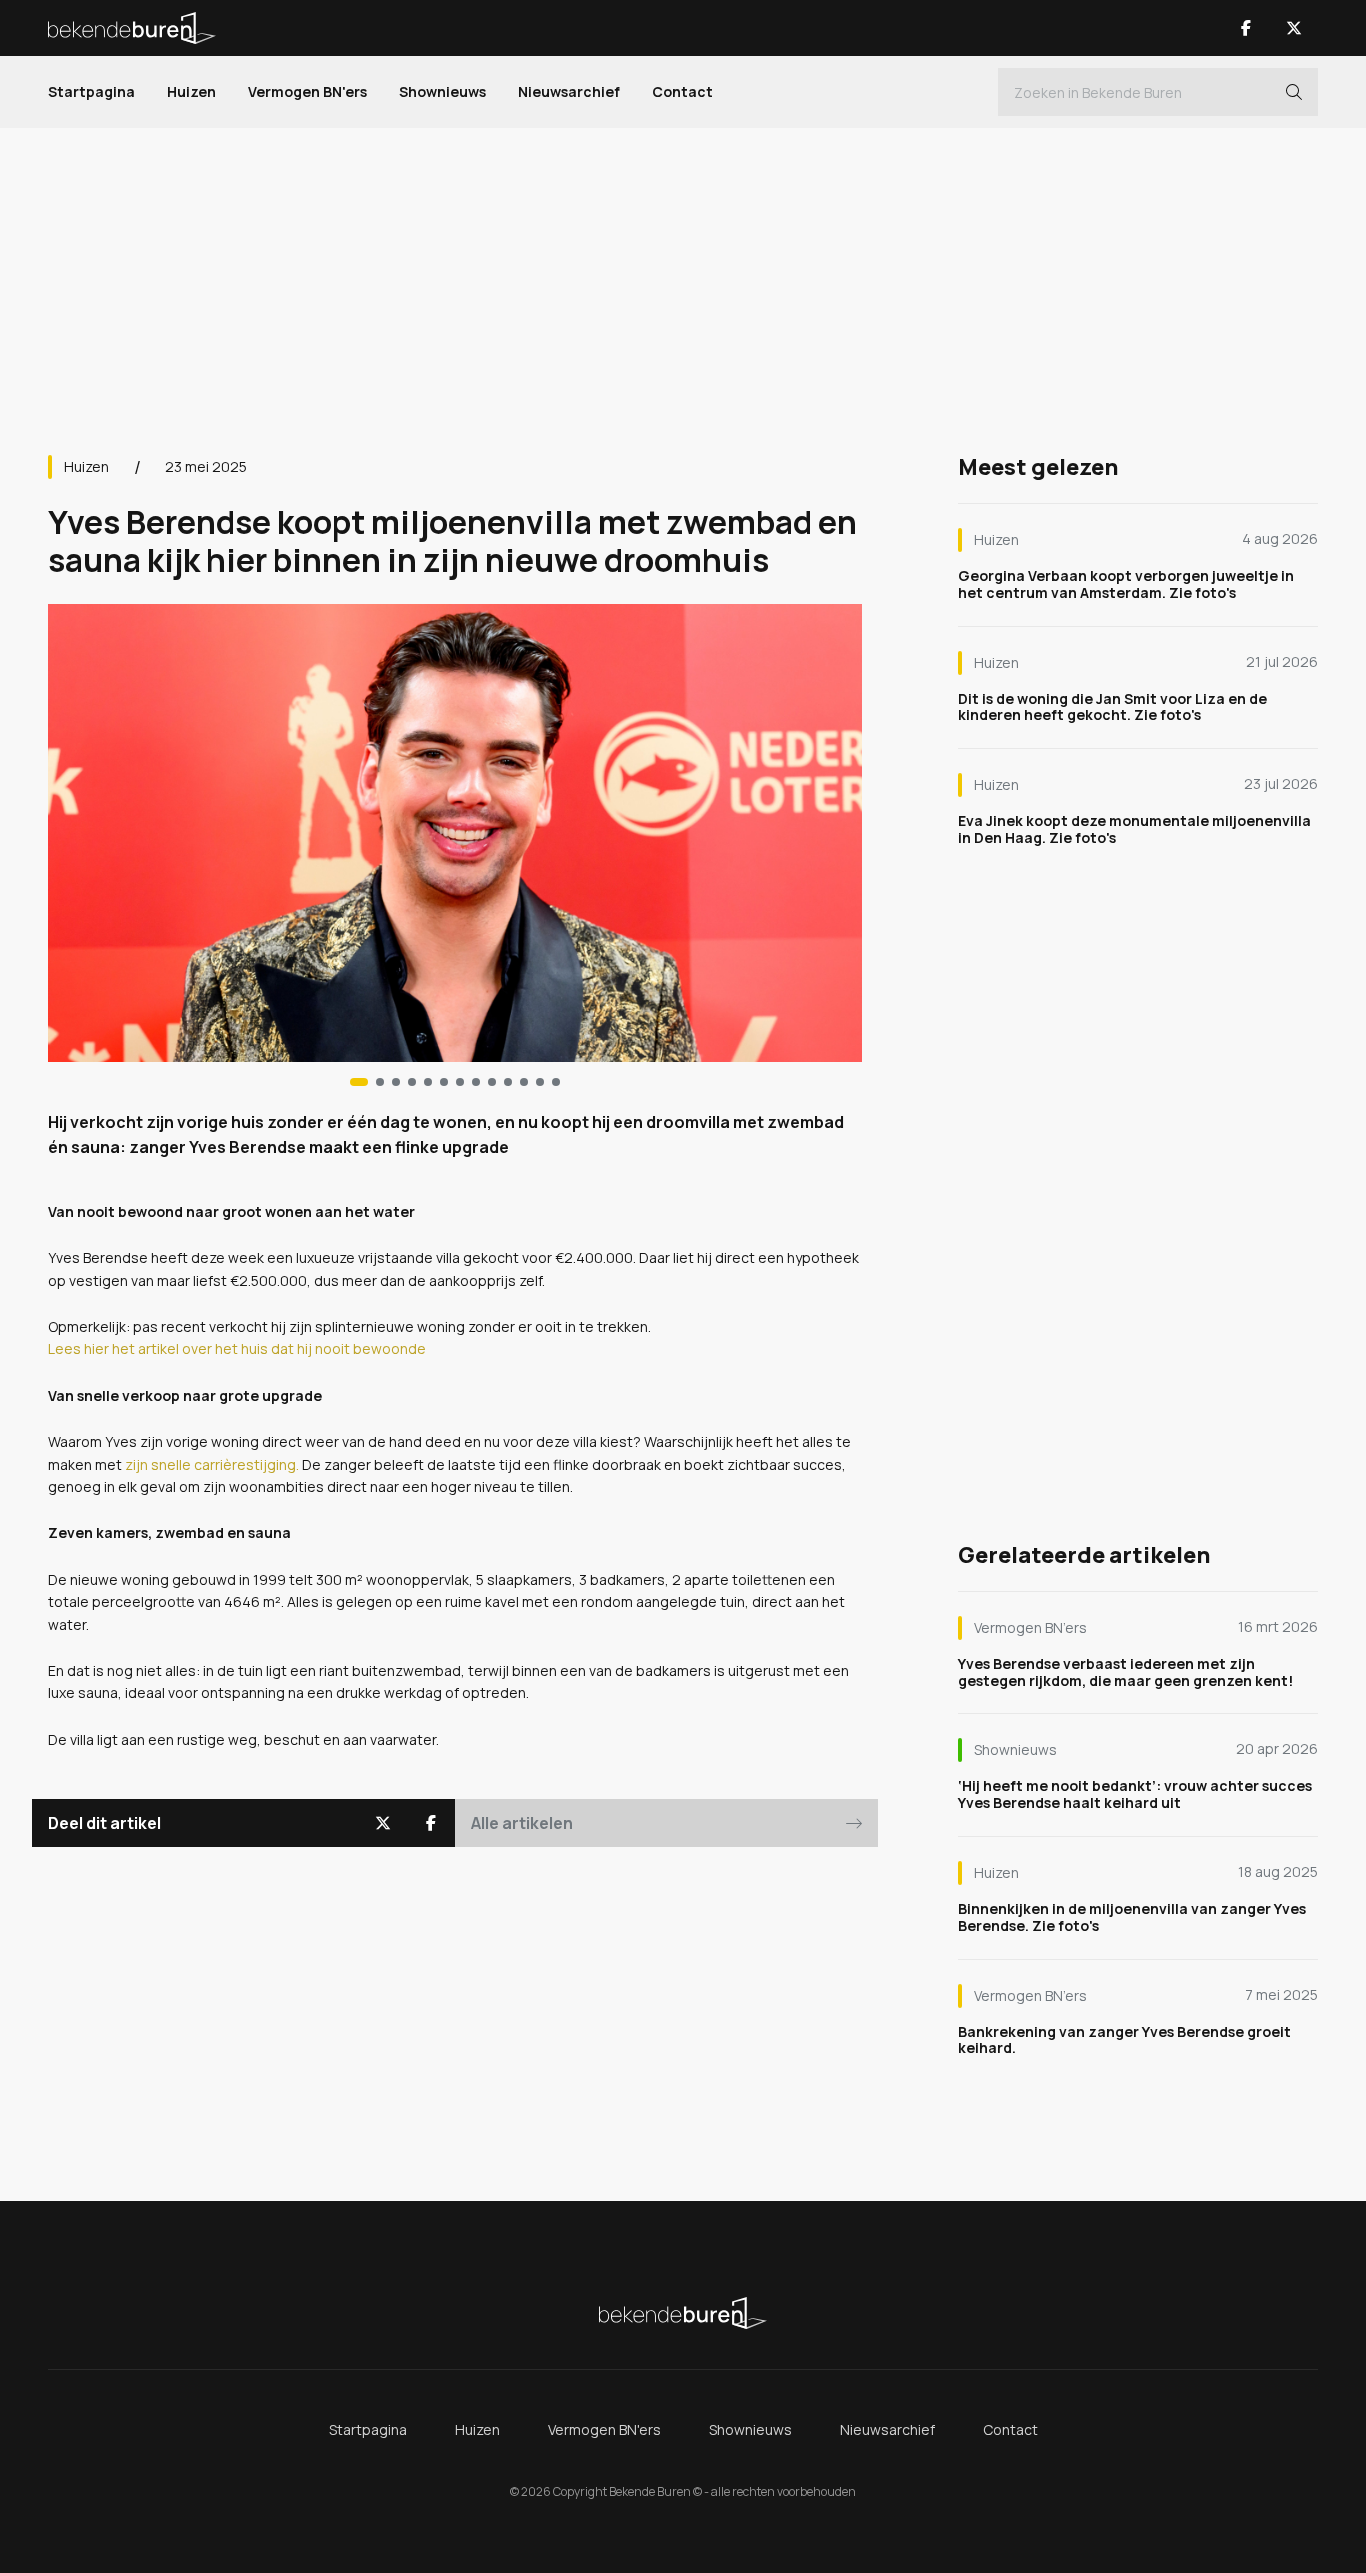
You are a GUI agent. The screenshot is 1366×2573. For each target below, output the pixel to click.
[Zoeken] (1294, 92)
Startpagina (91, 91)
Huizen (191, 91)
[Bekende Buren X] (1294, 28)
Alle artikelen (522, 1823)
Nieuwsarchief (569, 91)
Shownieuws (442, 91)
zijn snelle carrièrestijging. (212, 1464)
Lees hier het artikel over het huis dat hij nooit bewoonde (237, 1348)
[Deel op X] (383, 1823)
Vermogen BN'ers (307, 91)
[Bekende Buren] (132, 28)
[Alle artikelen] (556, 1082)
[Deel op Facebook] (431, 1823)
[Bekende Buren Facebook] (1246, 28)
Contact (682, 91)
